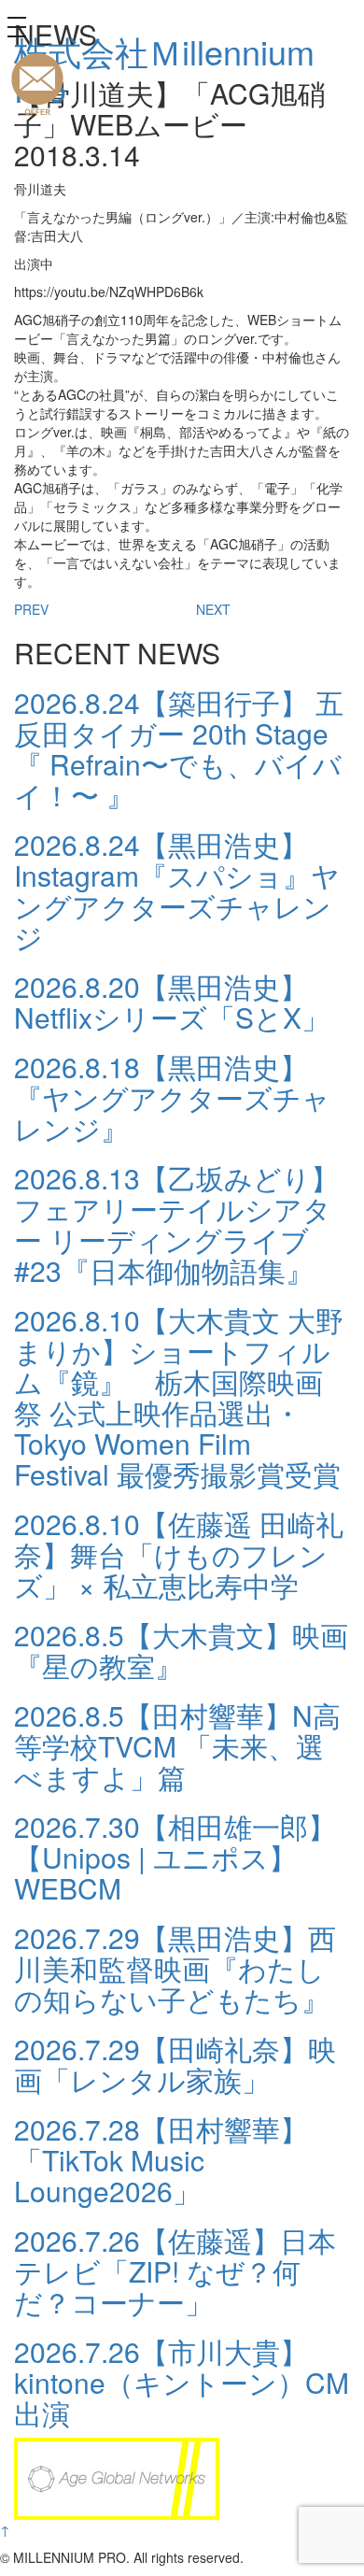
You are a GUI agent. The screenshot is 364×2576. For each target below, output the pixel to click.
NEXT (213, 609)
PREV (31, 609)
